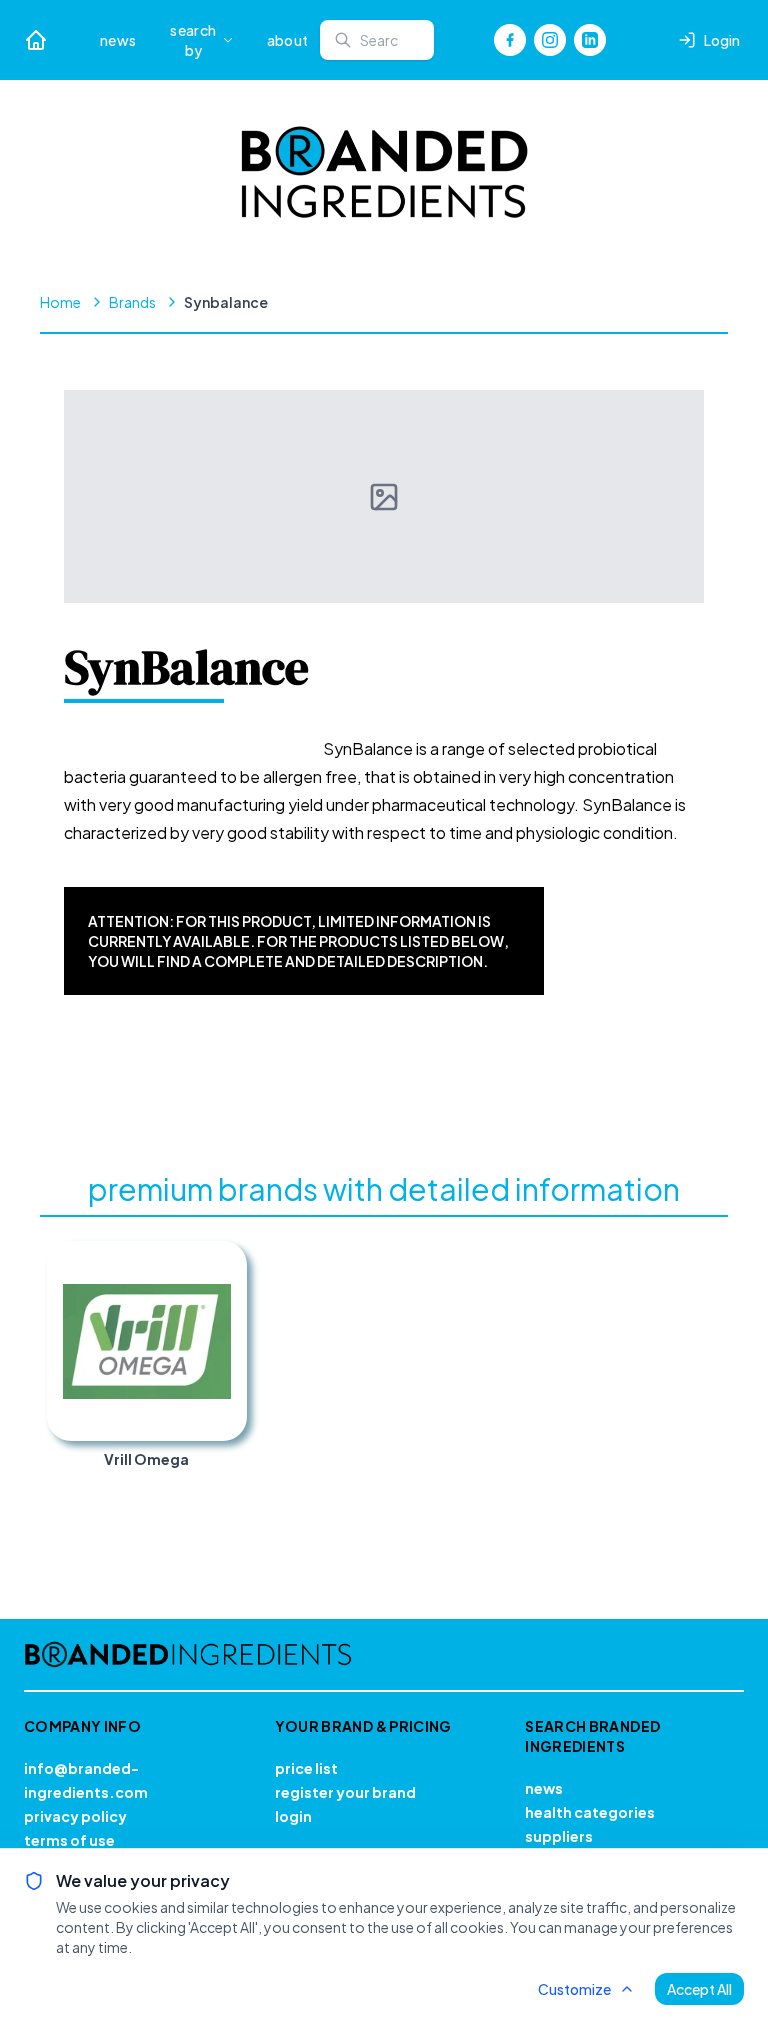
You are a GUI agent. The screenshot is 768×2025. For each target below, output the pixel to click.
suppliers (559, 1836)
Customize (574, 1989)
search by (193, 40)
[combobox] (377, 40)
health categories (590, 1812)
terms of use (69, 1840)
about (288, 40)
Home (60, 302)
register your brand (345, 1792)
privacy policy (75, 1816)
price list (306, 1768)
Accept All (699, 1989)
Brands (132, 302)
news (118, 40)
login (293, 1816)
